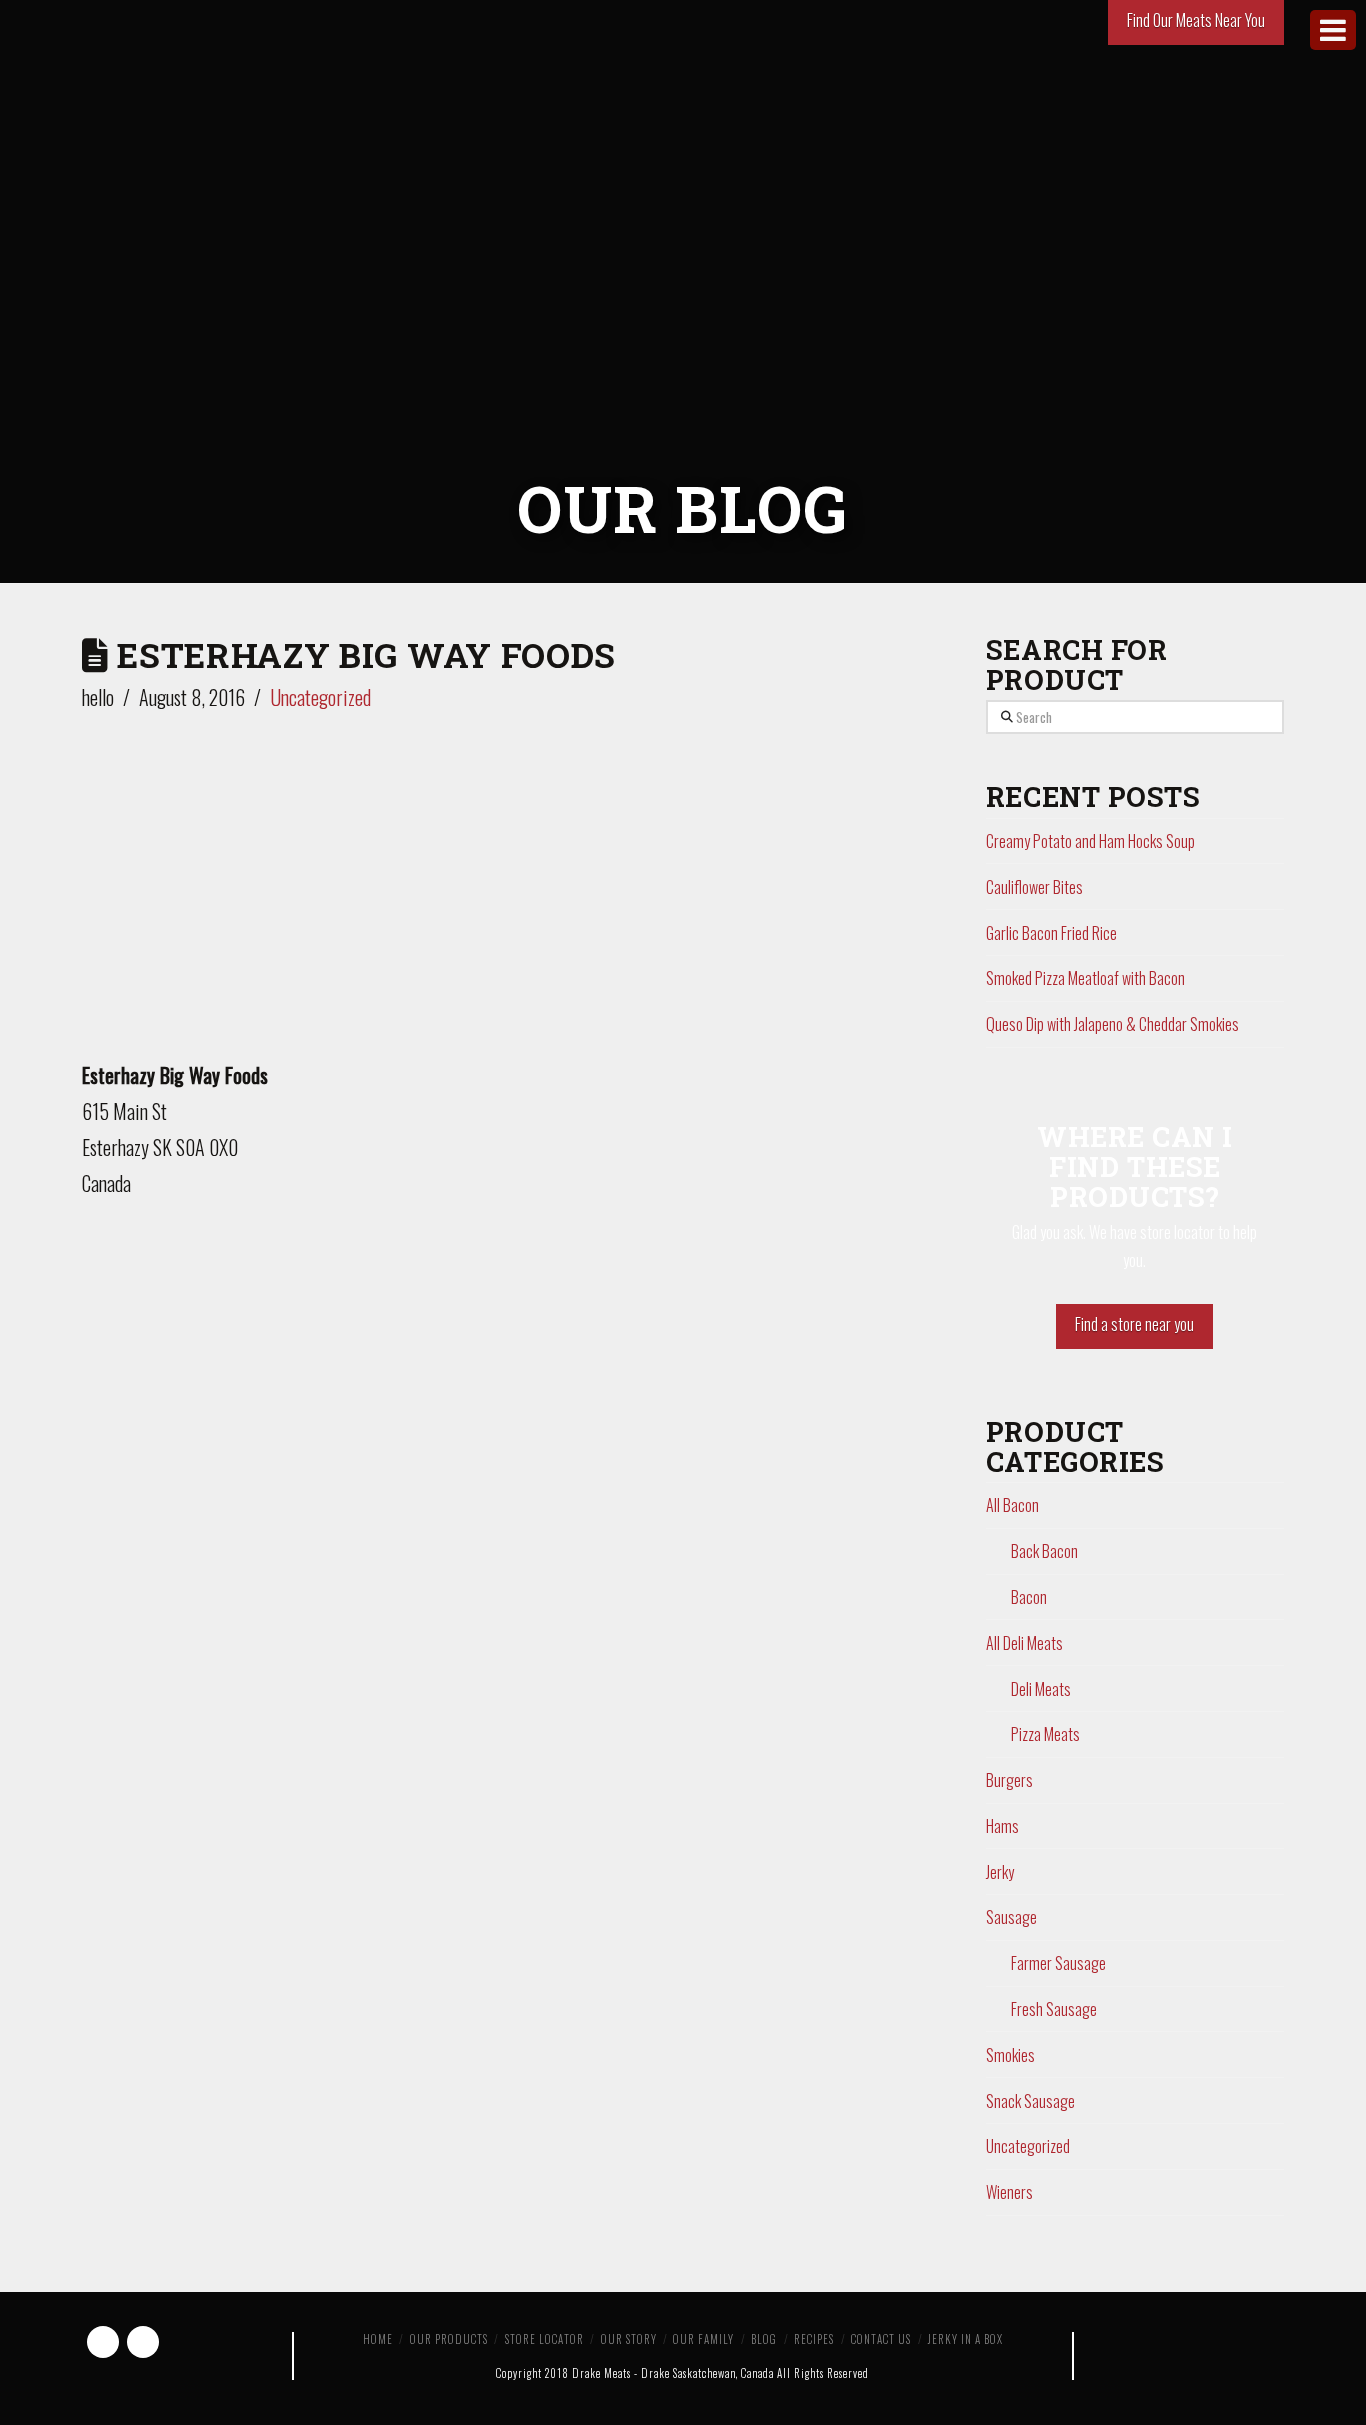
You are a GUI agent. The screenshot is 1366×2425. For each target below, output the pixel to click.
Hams (1002, 1826)
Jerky (1000, 1872)
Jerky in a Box (965, 2339)
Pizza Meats (1045, 1734)
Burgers (1009, 1780)
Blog (764, 2339)
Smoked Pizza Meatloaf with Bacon (1085, 978)
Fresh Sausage (1054, 2009)
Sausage (1011, 1917)
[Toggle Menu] (1333, 30)
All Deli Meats (1024, 1643)
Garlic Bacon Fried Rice (1051, 933)
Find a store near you (1134, 1324)
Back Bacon (1044, 1551)
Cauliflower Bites (1034, 887)
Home (378, 2339)
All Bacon (1012, 1505)
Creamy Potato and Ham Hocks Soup (1090, 841)
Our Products (449, 2339)
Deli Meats (1041, 1689)
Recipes (814, 2339)
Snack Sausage (1030, 2101)
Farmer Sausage (1058, 1963)
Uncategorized (320, 697)
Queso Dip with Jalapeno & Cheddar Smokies (1112, 1024)
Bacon (1029, 1597)
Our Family (703, 2339)
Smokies (1010, 2055)
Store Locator (544, 2339)
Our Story (629, 2339)
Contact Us (881, 2339)
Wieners (1009, 2192)
